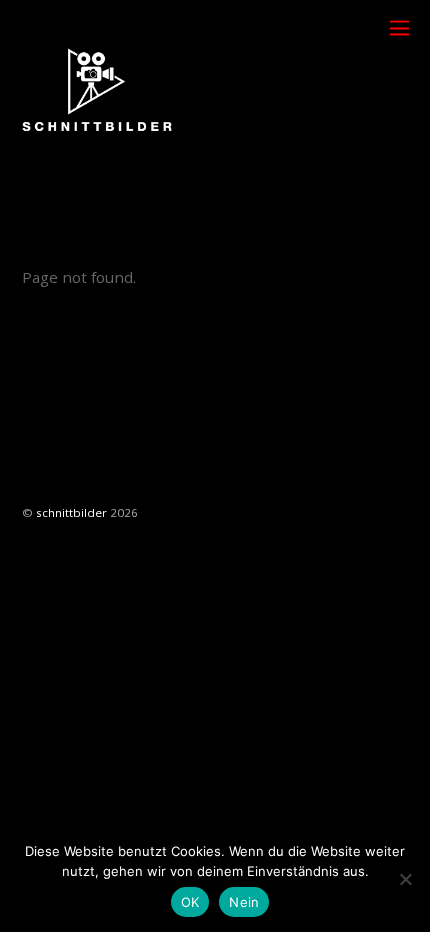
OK (190, 902)
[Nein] (405, 879)
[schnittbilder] (97, 155)
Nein (244, 902)
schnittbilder (71, 512)
